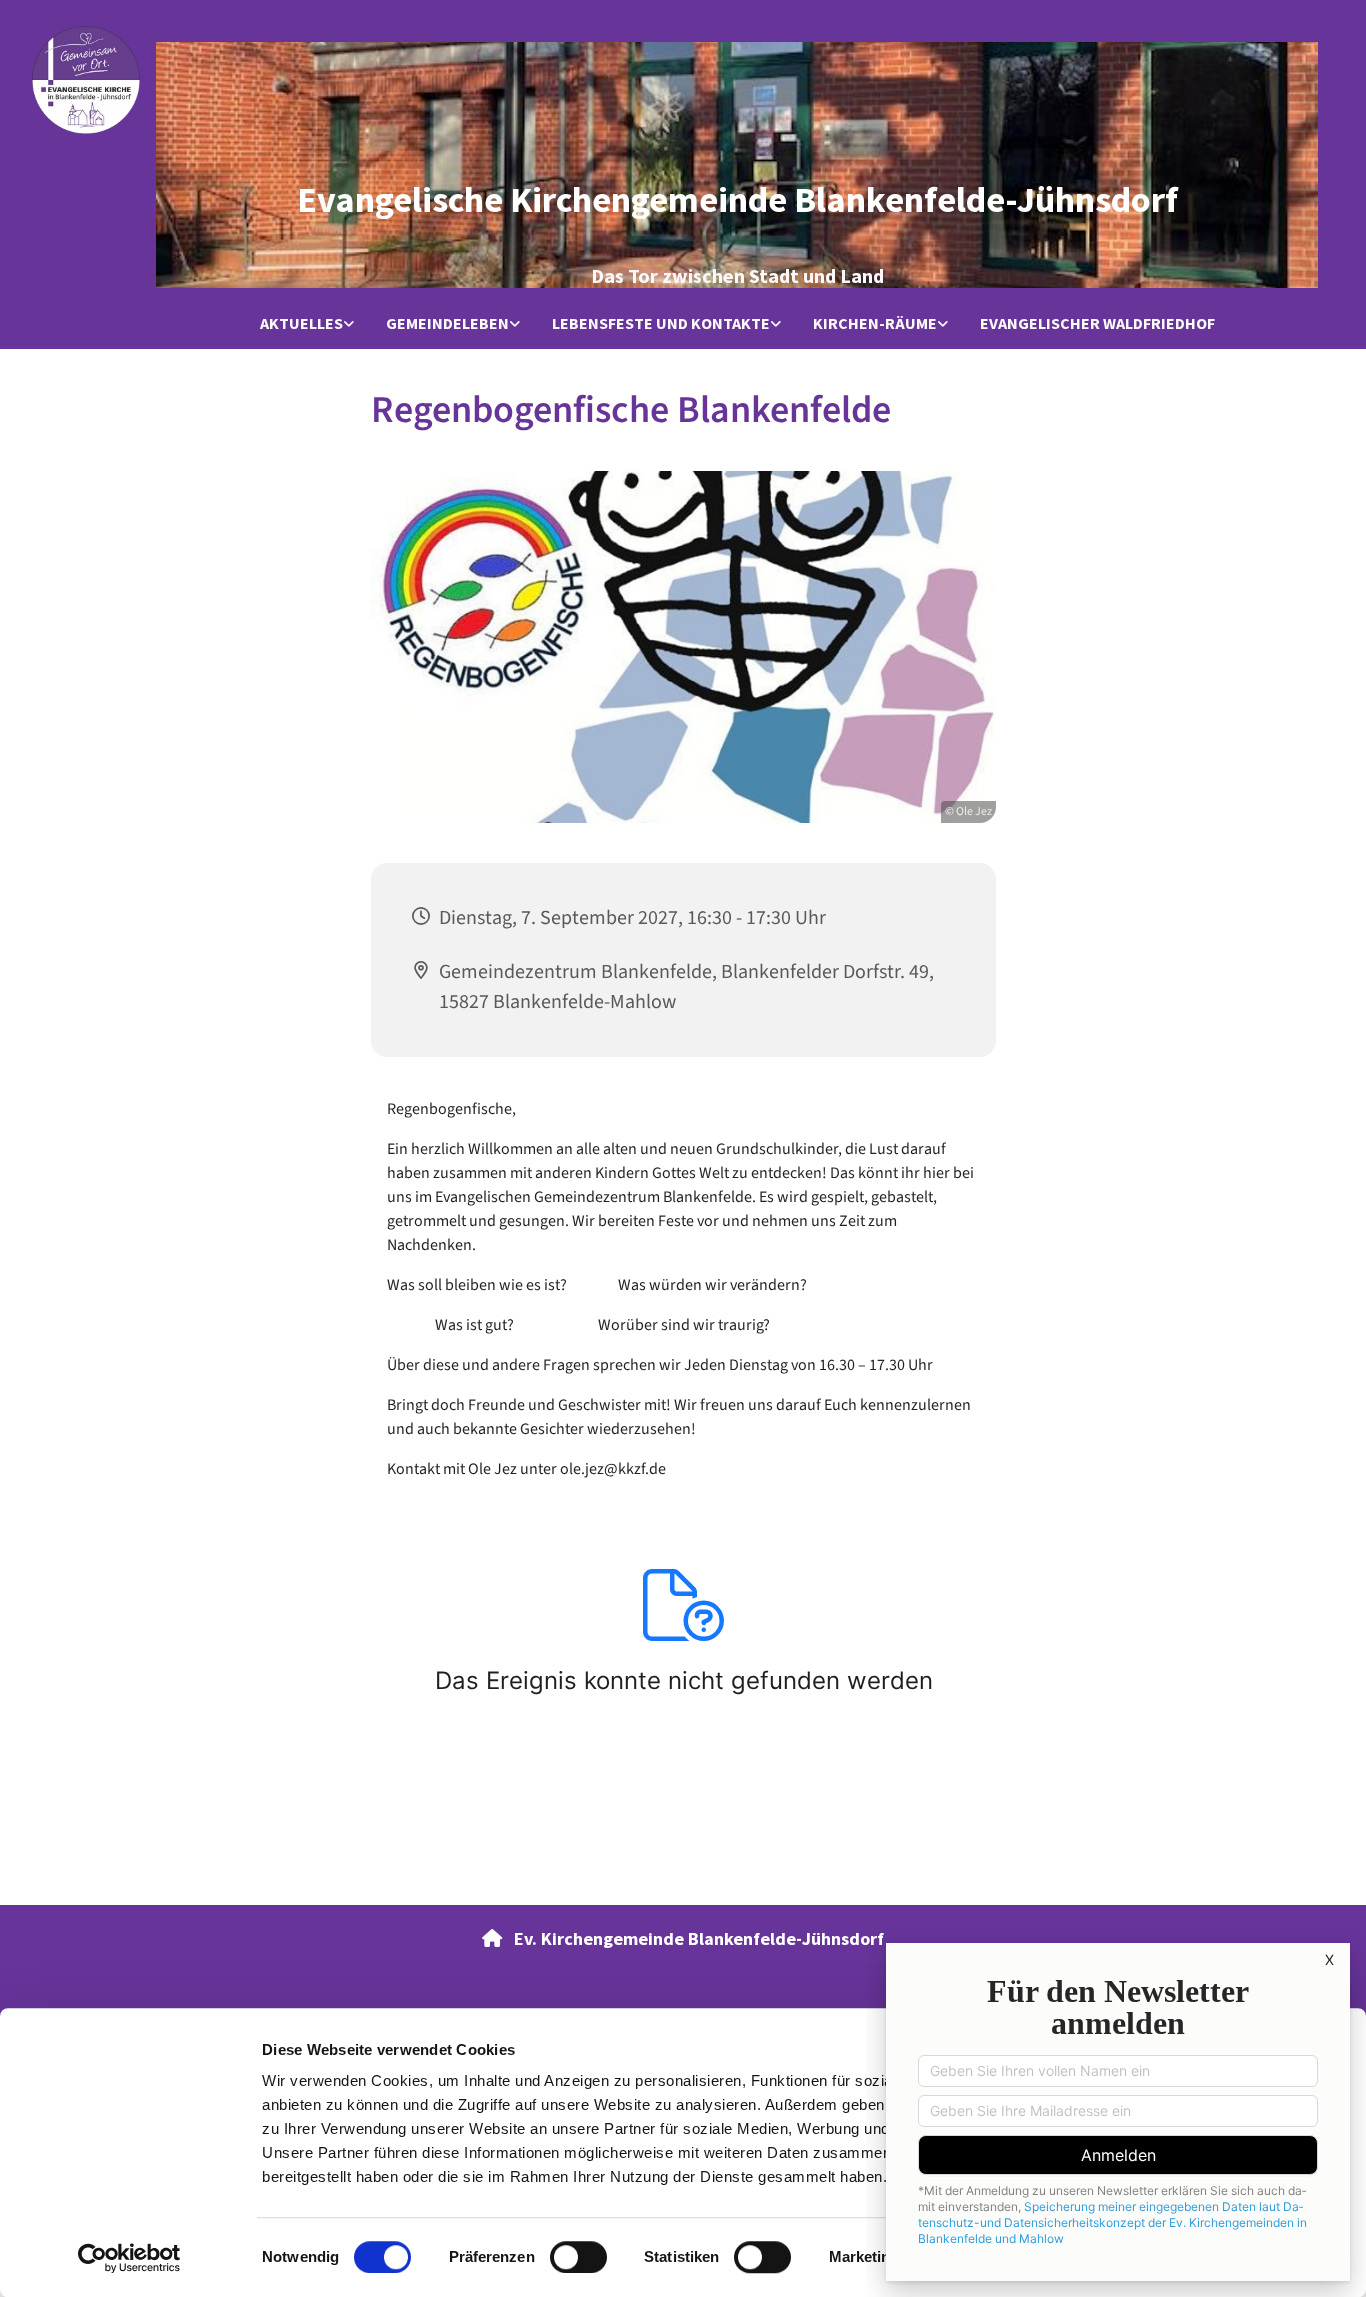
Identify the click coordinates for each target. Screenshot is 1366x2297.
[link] (307, 324)
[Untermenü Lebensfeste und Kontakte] (776, 324)
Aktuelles (301, 323)
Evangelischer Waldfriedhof (1097, 323)
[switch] (578, 2257)
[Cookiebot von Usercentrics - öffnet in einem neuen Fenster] (129, 2258)
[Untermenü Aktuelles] (349, 324)
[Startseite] (86, 80)
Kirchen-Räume (875, 323)
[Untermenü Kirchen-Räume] (943, 324)
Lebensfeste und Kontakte (661, 323)
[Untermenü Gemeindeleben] (515, 324)
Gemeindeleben (447, 323)
